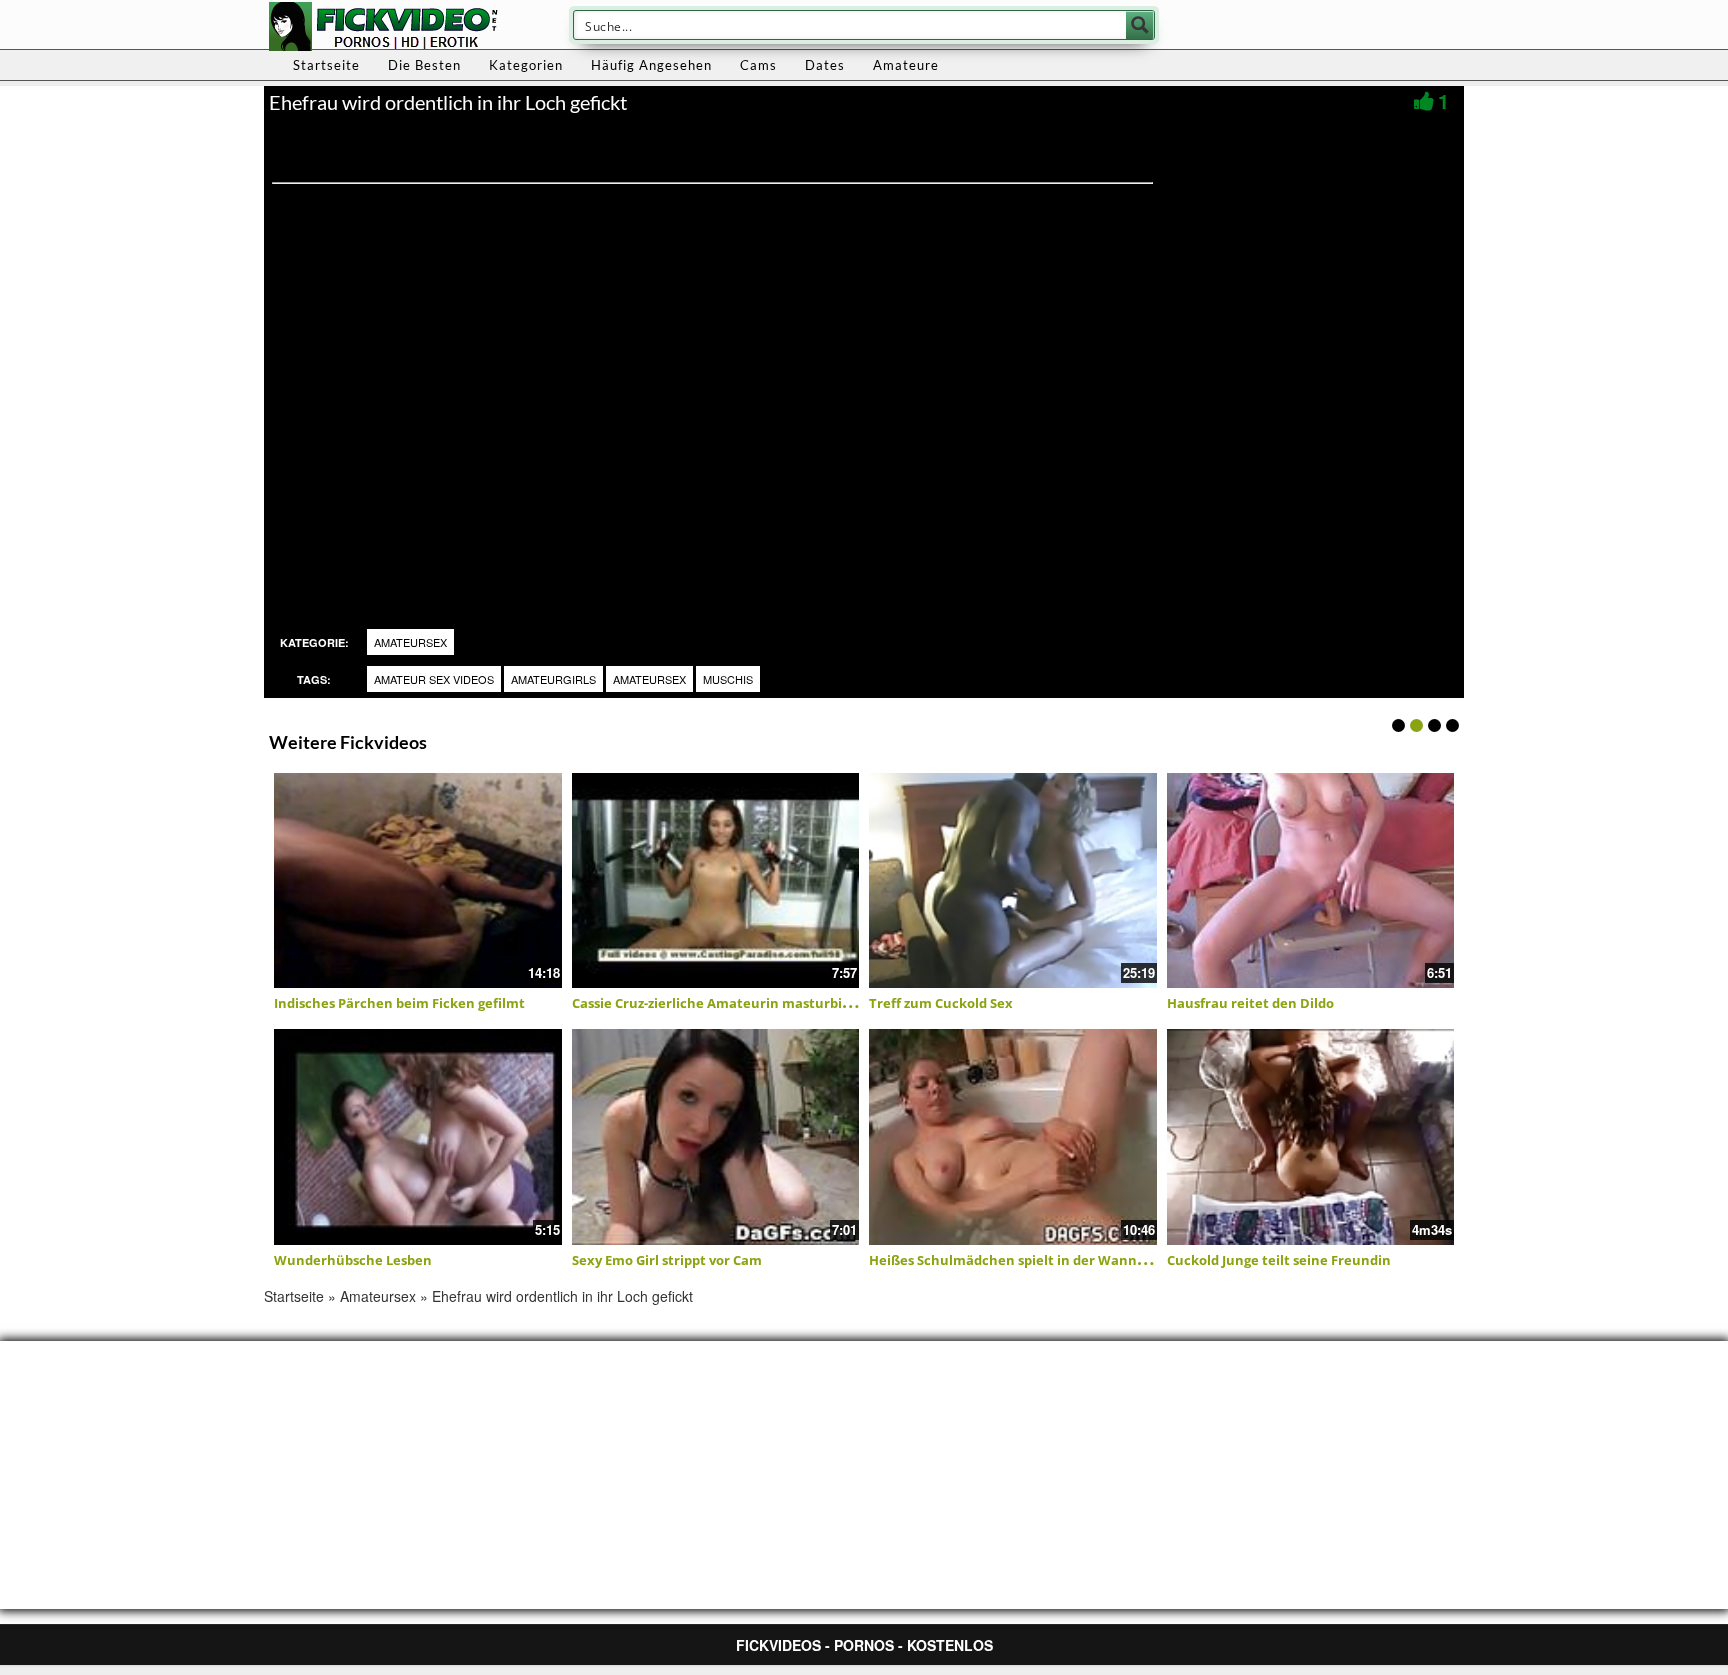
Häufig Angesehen (651, 65)
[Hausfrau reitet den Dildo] (1311, 881)
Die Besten (424, 65)
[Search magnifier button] (1140, 25)
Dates (825, 65)
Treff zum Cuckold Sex (941, 1003)
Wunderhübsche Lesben (353, 1260)
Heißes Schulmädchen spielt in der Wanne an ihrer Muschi (1060, 1260)
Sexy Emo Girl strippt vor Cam (667, 1260)
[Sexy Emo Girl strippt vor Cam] (716, 1137)
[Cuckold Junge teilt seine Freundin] (1311, 1137)
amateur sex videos (434, 679)
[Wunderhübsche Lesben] (418, 1137)
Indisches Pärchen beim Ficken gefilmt (399, 1003)
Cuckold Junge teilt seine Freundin (1279, 1260)
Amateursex (410, 642)
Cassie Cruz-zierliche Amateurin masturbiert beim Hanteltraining (785, 1003)
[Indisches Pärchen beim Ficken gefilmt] (418, 881)
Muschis (728, 679)
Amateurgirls (553, 679)
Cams (758, 65)
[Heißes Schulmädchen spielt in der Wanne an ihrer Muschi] (1013, 1137)
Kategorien (526, 65)
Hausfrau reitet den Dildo (1250, 1003)
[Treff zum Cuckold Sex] (1013, 881)
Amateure (906, 65)
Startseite (326, 65)
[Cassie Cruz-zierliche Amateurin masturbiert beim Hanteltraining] (716, 881)
